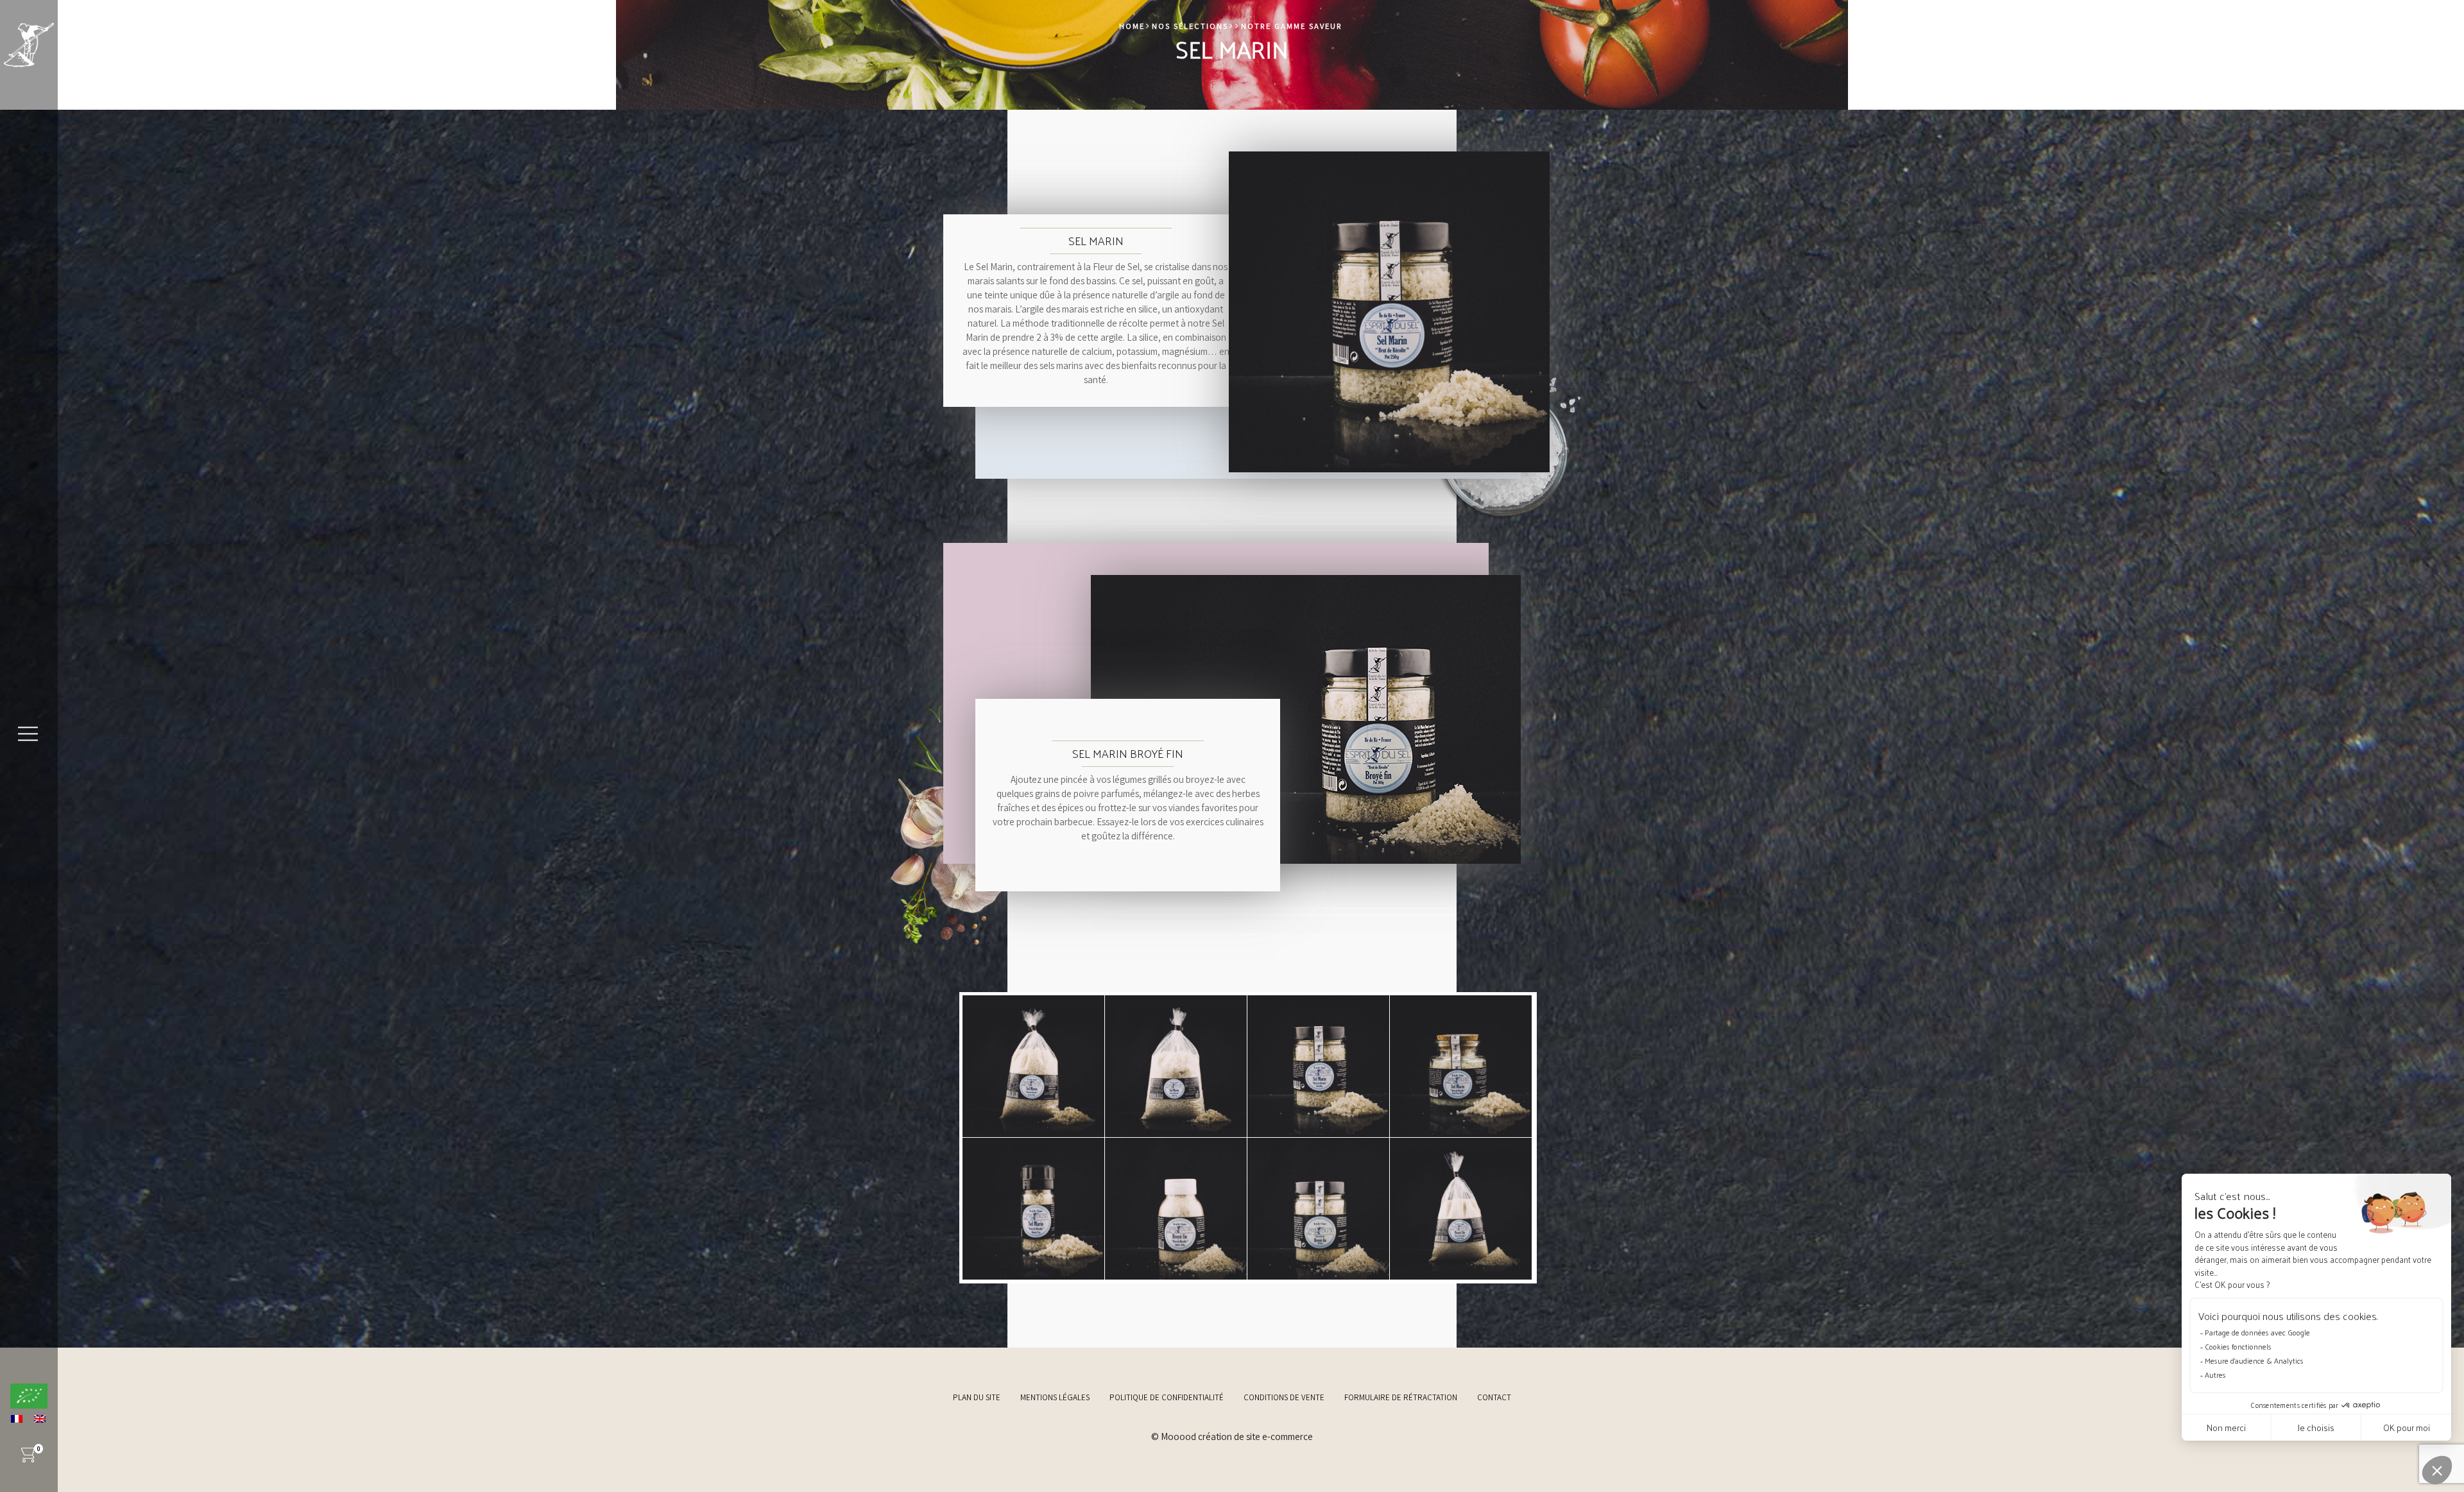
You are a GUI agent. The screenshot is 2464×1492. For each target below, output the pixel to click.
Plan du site (977, 1397)
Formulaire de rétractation (1401, 1397)
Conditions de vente (1284, 1397)
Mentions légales (1055, 1397)
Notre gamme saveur (1292, 26)
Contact (1494, 1397)
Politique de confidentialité (1167, 1397)
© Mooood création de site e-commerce (1232, 1436)
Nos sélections (1190, 26)
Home (1132, 26)
